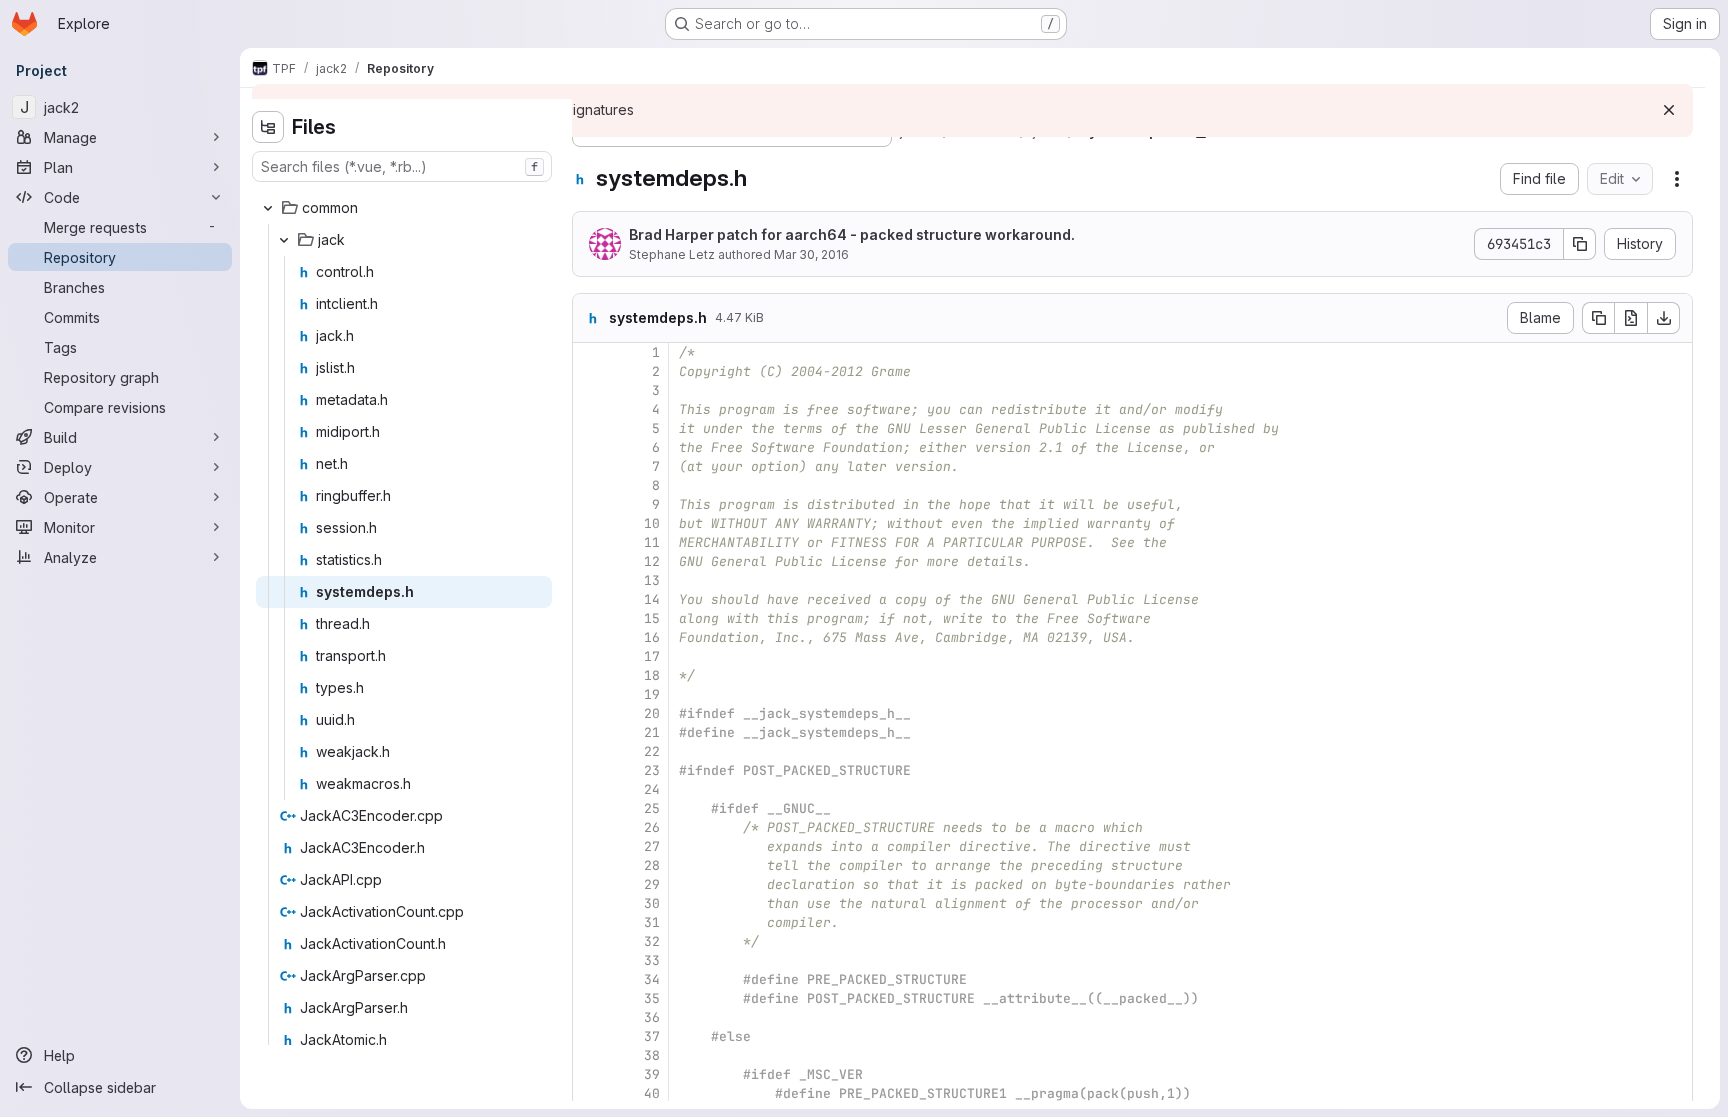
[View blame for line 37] (590, 1036)
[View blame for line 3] (590, 390)
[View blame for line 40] (590, 1093)
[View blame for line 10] (590, 523)
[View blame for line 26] (590, 827)
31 (652, 922)
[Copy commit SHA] (1580, 244)
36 (652, 1017)
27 (652, 846)
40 (652, 1093)
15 (652, 618)
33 (652, 960)
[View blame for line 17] (590, 656)
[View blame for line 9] (590, 504)
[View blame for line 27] (590, 846)
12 (652, 561)
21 (652, 732)
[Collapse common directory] (268, 208)
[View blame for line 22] (590, 751)
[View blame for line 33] (590, 960)
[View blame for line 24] (590, 789)
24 (652, 789)
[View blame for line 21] (590, 732)
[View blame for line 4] (590, 409)
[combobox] (402, 166)
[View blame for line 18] (590, 675)
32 (652, 941)
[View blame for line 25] (590, 808)
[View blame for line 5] (590, 428)
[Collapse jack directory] (284, 240)
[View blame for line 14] (590, 599)
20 (652, 713)
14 (652, 599)
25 (652, 808)
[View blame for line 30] (590, 903)
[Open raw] (1631, 318)
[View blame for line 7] (590, 466)
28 (652, 865)
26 (652, 827)
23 (652, 770)
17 (652, 656)
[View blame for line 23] (590, 770)
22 (652, 751)
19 (652, 694)
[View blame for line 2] (590, 371)
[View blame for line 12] (590, 561)
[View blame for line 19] (590, 694)
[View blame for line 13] (590, 580)
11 (652, 542)
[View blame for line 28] (590, 865)
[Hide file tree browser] (268, 127)
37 (652, 1036)
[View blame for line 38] (590, 1055)
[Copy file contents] (1598, 318)
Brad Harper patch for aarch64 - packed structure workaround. (852, 234)
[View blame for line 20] (590, 713)
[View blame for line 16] (590, 637)
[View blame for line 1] (590, 352)
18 (652, 675)
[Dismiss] (1669, 110)
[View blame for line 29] (590, 884)
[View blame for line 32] (590, 941)
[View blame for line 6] (590, 447)
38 (652, 1055)
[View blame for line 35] (590, 998)
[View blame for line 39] (590, 1074)
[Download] (1664, 318)
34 (652, 979)
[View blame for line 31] (590, 922)
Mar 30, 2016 (811, 254)
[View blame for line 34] (590, 979)
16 (652, 637)
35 (652, 998)
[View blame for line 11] (590, 542)
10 (652, 523)
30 (652, 903)
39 (652, 1074)
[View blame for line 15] (590, 618)
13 (652, 580)
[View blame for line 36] (590, 1017)
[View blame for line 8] (590, 485)
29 (652, 884)
